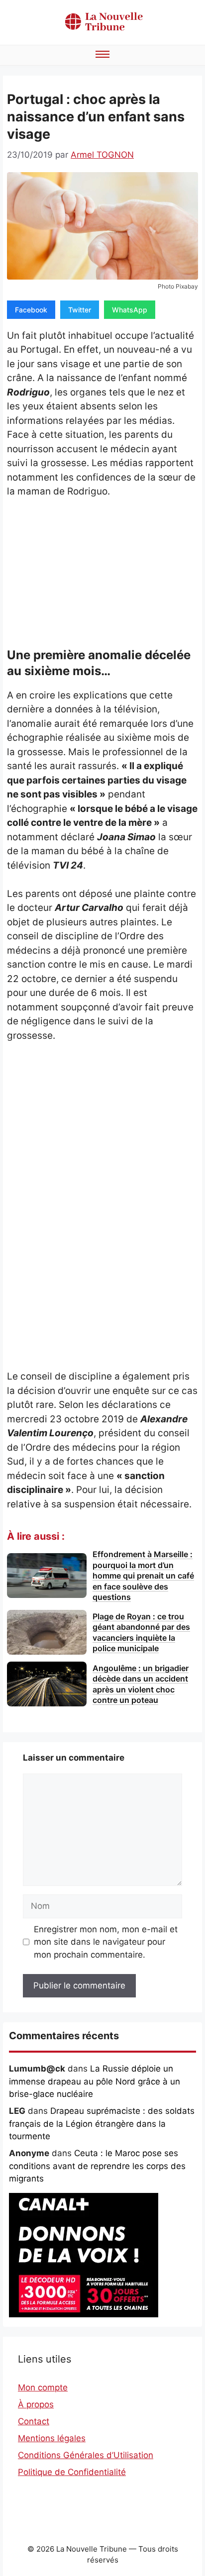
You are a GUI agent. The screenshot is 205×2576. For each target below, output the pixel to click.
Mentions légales (52, 2438)
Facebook (31, 310)
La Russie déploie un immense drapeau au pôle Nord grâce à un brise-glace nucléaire (95, 2081)
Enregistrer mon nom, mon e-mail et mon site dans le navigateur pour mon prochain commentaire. (106, 1942)
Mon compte (43, 2387)
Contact (34, 2421)
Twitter (80, 310)
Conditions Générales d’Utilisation (86, 2455)
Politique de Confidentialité (72, 2472)
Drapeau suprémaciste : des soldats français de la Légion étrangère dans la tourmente (102, 2124)
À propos (36, 2404)
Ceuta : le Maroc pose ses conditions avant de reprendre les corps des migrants (97, 2166)
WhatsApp (130, 310)
